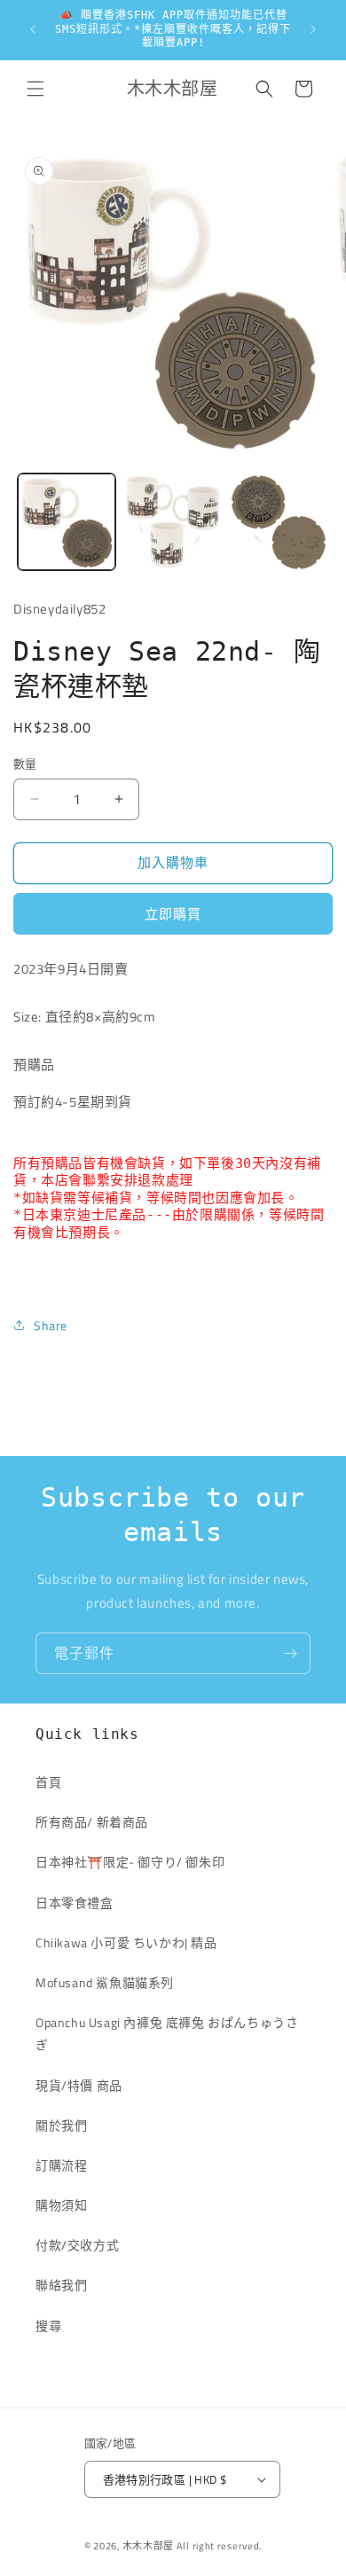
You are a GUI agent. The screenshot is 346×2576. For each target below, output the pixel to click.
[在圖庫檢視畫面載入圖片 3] (279, 522)
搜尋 (48, 2325)
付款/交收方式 (77, 2245)
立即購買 (173, 914)
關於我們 (61, 2125)
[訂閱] (290, 1653)
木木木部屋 (149, 2546)
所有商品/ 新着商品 (92, 1822)
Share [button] (51, 1325)
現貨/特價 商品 (79, 2085)
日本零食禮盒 (75, 1903)
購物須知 (61, 2205)
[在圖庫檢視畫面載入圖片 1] (67, 522)
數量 (25, 764)
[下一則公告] (313, 29)
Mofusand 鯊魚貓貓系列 (105, 1982)
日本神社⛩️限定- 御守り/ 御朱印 (130, 1862)
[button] (35, 89)
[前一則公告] (33, 29)
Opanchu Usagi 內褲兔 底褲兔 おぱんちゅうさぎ (167, 2033)
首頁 (48, 1782)
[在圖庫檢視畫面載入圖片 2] (173, 522)
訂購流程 (61, 2165)
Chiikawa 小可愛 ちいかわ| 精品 (133, 1942)
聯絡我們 (61, 2285)
